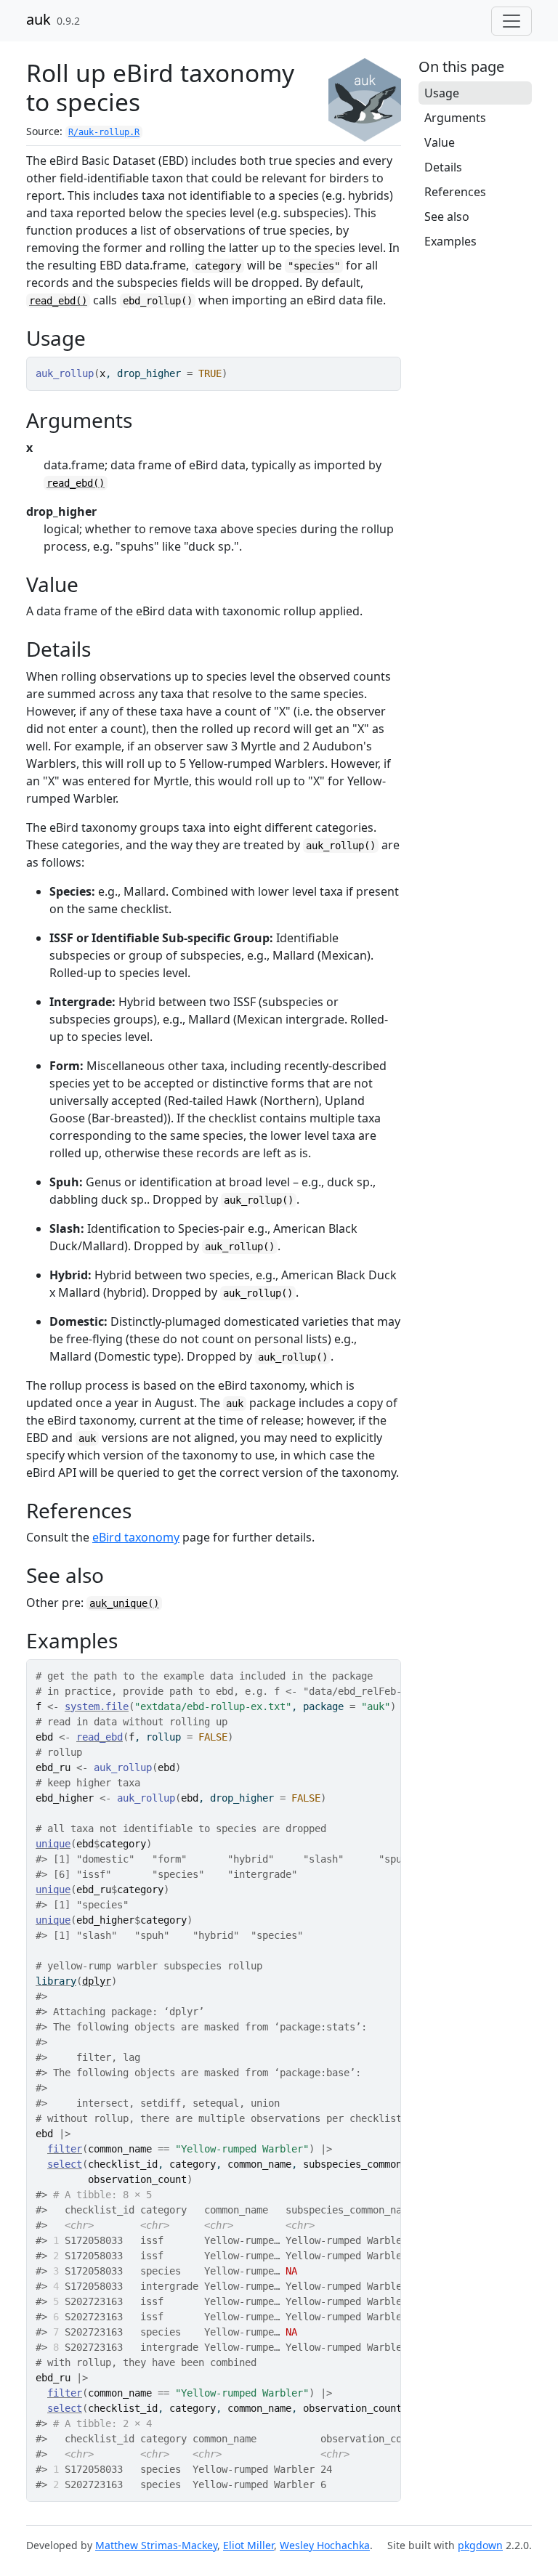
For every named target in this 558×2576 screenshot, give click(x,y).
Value (440, 142)
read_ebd (100, 1737)
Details (443, 167)
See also (447, 216)
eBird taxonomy (136, 1537)
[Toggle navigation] (511, 21)
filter (65, 2149)
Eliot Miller (248, 2545)
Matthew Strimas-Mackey (156, 2545)
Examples (450, 241)
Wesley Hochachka (325, 2545)
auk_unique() (124, 1603)
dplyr (97, 1981)
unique (53, 1844)
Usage (442, 93)
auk (39, 19)
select (65, 2164)
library (56, 1981)
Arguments (455, 118)
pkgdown (480, 2545)
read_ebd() (58, 301)
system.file (97, 1706)
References (455, 192)
